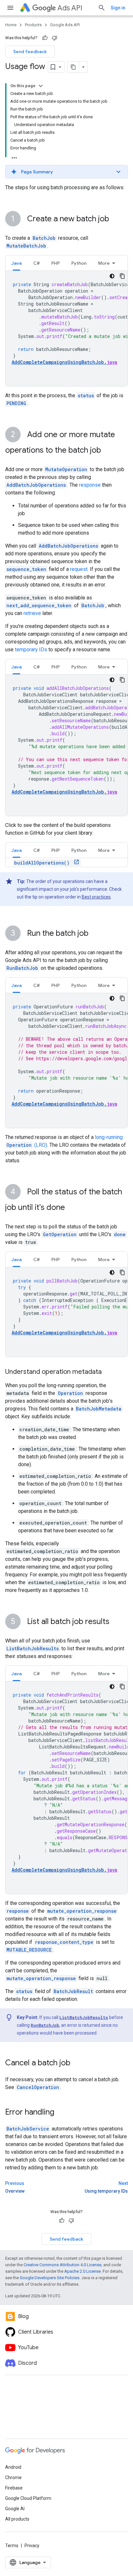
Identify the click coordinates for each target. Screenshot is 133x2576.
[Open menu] (10, 8)
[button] (66, 172)
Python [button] (79, 263)
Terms (12, 2546)
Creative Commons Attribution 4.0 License (62, 2265)
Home (11, 25)
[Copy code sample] (122, 276)
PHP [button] (56, 263)
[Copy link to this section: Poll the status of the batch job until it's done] (71, 1208)
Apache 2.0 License (82, 2271)
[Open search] (102, 8)
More (104, 263)
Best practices (96, 897)
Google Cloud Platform (28, 2498)
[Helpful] (45, 38)
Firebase (14, 2488)
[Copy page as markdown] (73, 67)
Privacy (32, 2546)
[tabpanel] (66, 329)
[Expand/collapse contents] (41, 86)
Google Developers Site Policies (50, 2278)
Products (33, 25)
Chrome (13, 2477)
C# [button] (36, 263)
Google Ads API (65, 25)
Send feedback (30, 52)
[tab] (16, 263)
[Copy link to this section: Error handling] (61, 2113)
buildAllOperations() (43, 863)
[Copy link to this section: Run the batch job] (95, 934)
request (79, 569)
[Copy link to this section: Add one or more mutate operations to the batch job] (107, 451)
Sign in (118, 8)
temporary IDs (31, 650)
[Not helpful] (55, 38)
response (90, 485)
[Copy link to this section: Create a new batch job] (116, 219)
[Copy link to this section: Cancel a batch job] (77, 2063)
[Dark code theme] (112, 276)
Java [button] (16, 263)
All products (17, 2519)
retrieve (32, 613)
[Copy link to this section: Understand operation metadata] (108, 1372)
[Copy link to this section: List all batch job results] (116, 1622)
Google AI (15, 2509)
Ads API (70, 8)
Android (13, 2467)
